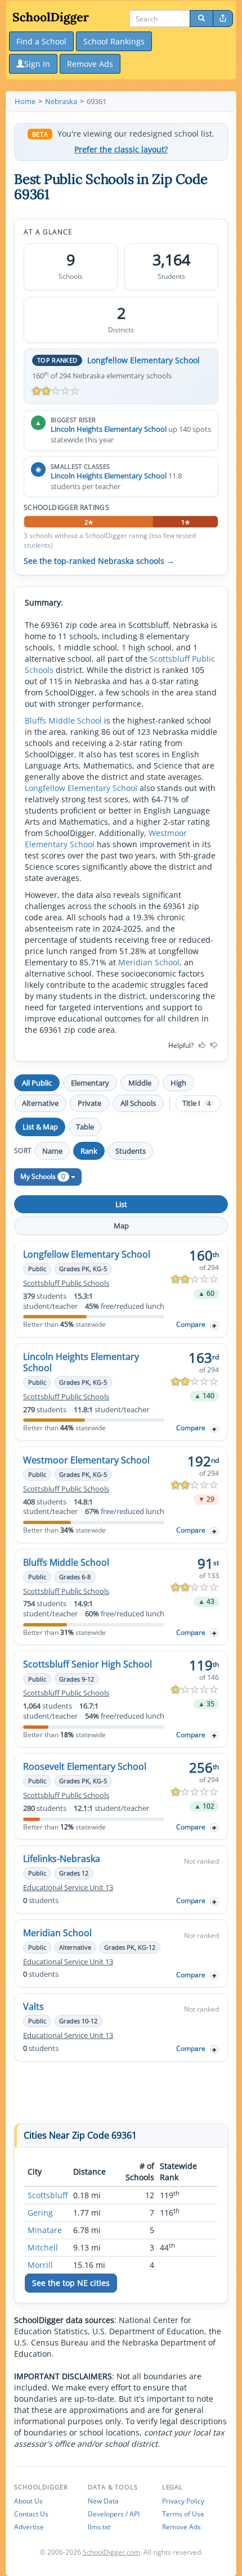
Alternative (40, 1103)
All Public (37, 1083)
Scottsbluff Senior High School (88, 1664)
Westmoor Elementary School (86, 1460)
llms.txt (99, 2527)
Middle (140, 1083)
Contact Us (31, 2514)
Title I (196, 1103)
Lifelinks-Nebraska (62, 1859)
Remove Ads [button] (90, 64)
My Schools (43, 1176)
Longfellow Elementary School (144, 360)
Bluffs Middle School (63, 720)
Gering (40, 2213)
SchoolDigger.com (111, 2552)
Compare (191, 1324)
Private (89, 1103)
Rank (89, 1151)
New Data (103, 2501)
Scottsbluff (48, 2195)
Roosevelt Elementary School (85, 1766)
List (121, 1204)
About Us (28, 2501)
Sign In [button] (37, 64)
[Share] (223, 19)
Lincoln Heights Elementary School (109, 429)
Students (131, 1151)
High (178, 1083)
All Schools (138, 1103)
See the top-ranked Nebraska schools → (99, 561)
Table (85, 1127)
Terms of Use (183, 2514)
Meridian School (149, 962)
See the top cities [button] (71, 2283)
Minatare (45, 2230)
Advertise (29, 2527)
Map (121, 1226)
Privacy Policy (183, 2501)
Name (52, 1151)
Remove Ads (181, 2527)
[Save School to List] (214, 1325)
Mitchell (43, 2247)
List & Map (40, 1127)
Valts (33, 2006)
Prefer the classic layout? (121, 150)
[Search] (201, 19)
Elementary (90, 1083)
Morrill (40, 2265)
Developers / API (114, 2514)
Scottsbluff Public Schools (66, 1283)
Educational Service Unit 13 (68, 1888)
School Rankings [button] (114, 41)
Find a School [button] (41, 41)
